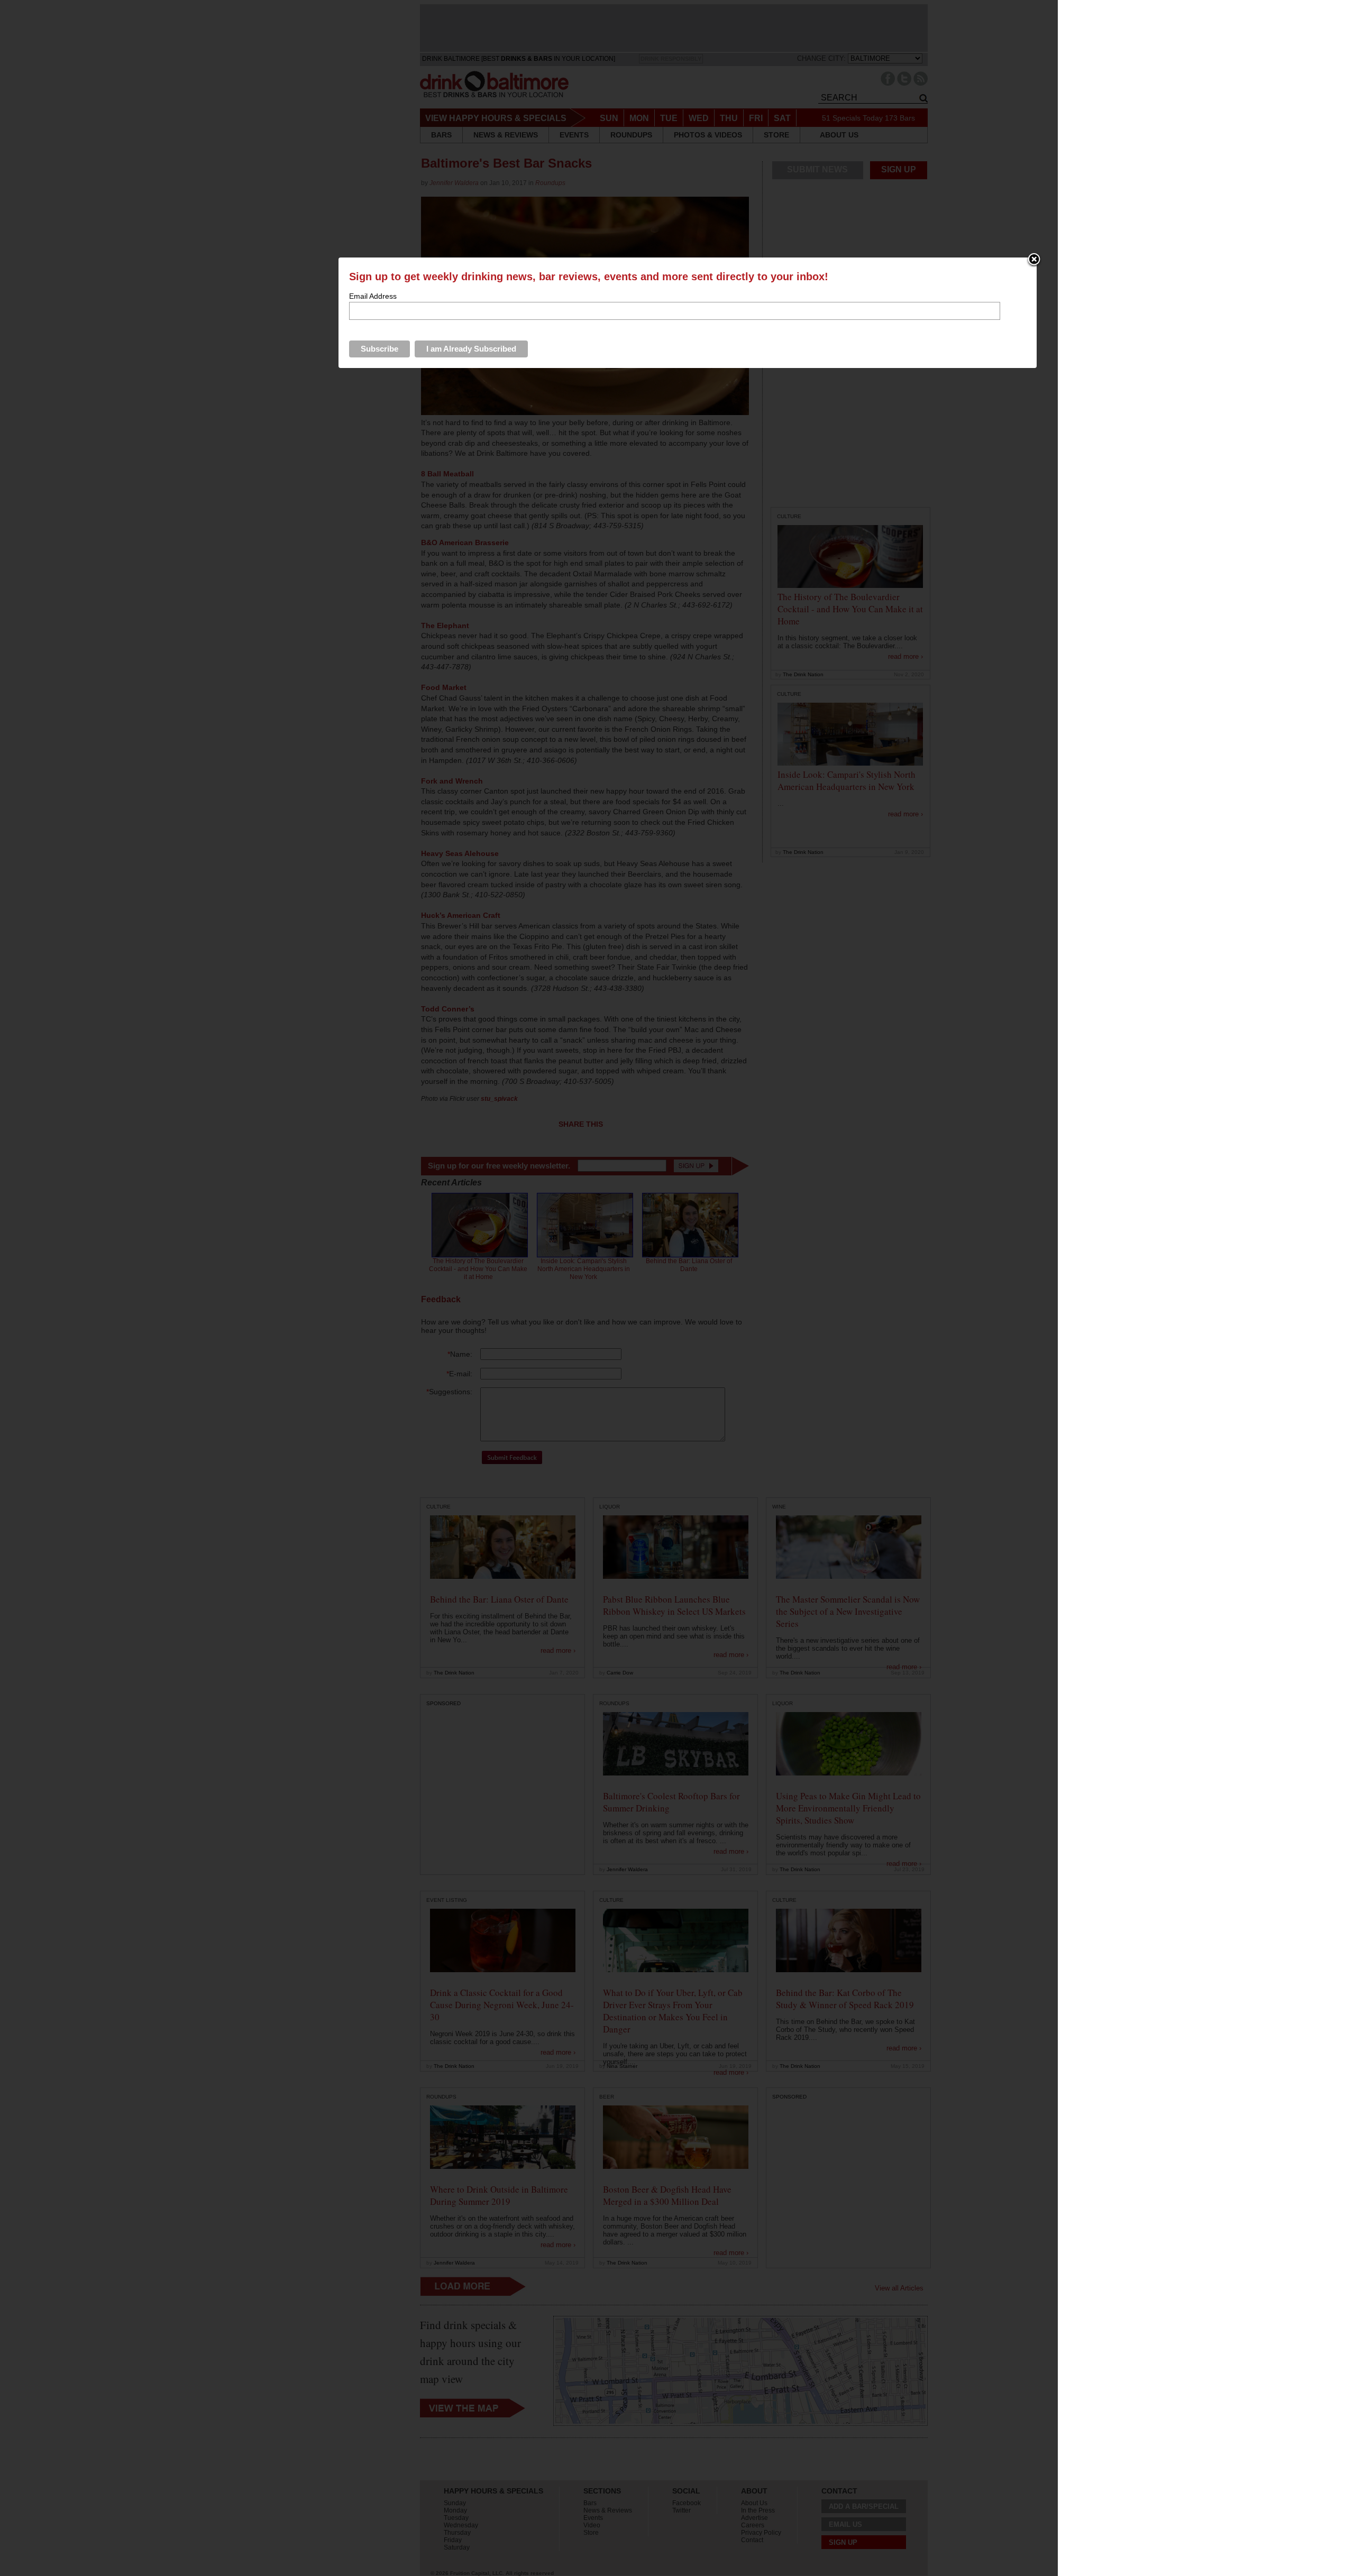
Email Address (373, 296)
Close (1034, 260)
